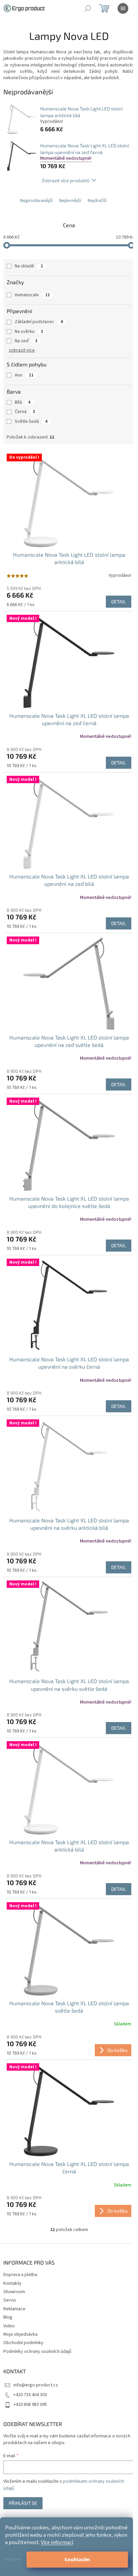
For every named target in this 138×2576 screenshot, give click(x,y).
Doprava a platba (20, 2275)
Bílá (23, 402)
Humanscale (32, 295)
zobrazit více (22, 350)
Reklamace (14, 2309)
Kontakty (12, 2283)
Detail (119, 601)
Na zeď (26, 341)
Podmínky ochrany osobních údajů (37, 2352)
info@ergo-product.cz (36, 2385)
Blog (8, 2317)
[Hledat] (88, 8)
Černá (25, 412)
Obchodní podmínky (23, 2343)
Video (9, 2326)
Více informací (57, 2542)
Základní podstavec (39, 322)
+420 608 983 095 (30, 2405)
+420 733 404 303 (30, 2395)
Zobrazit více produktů (66, 180)
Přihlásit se (23, 2503)
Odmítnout (13, 2560)
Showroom (14, 2292)
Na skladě (29, 266)
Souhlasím (77, 2560)
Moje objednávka (20, 2334)
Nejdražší (97, 201)
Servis (10, 2300)
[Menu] (123, 8)
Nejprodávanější (36, 201)
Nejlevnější (70, 201)
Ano (24, 375)
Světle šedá (31, 421)
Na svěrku (29, 332)
